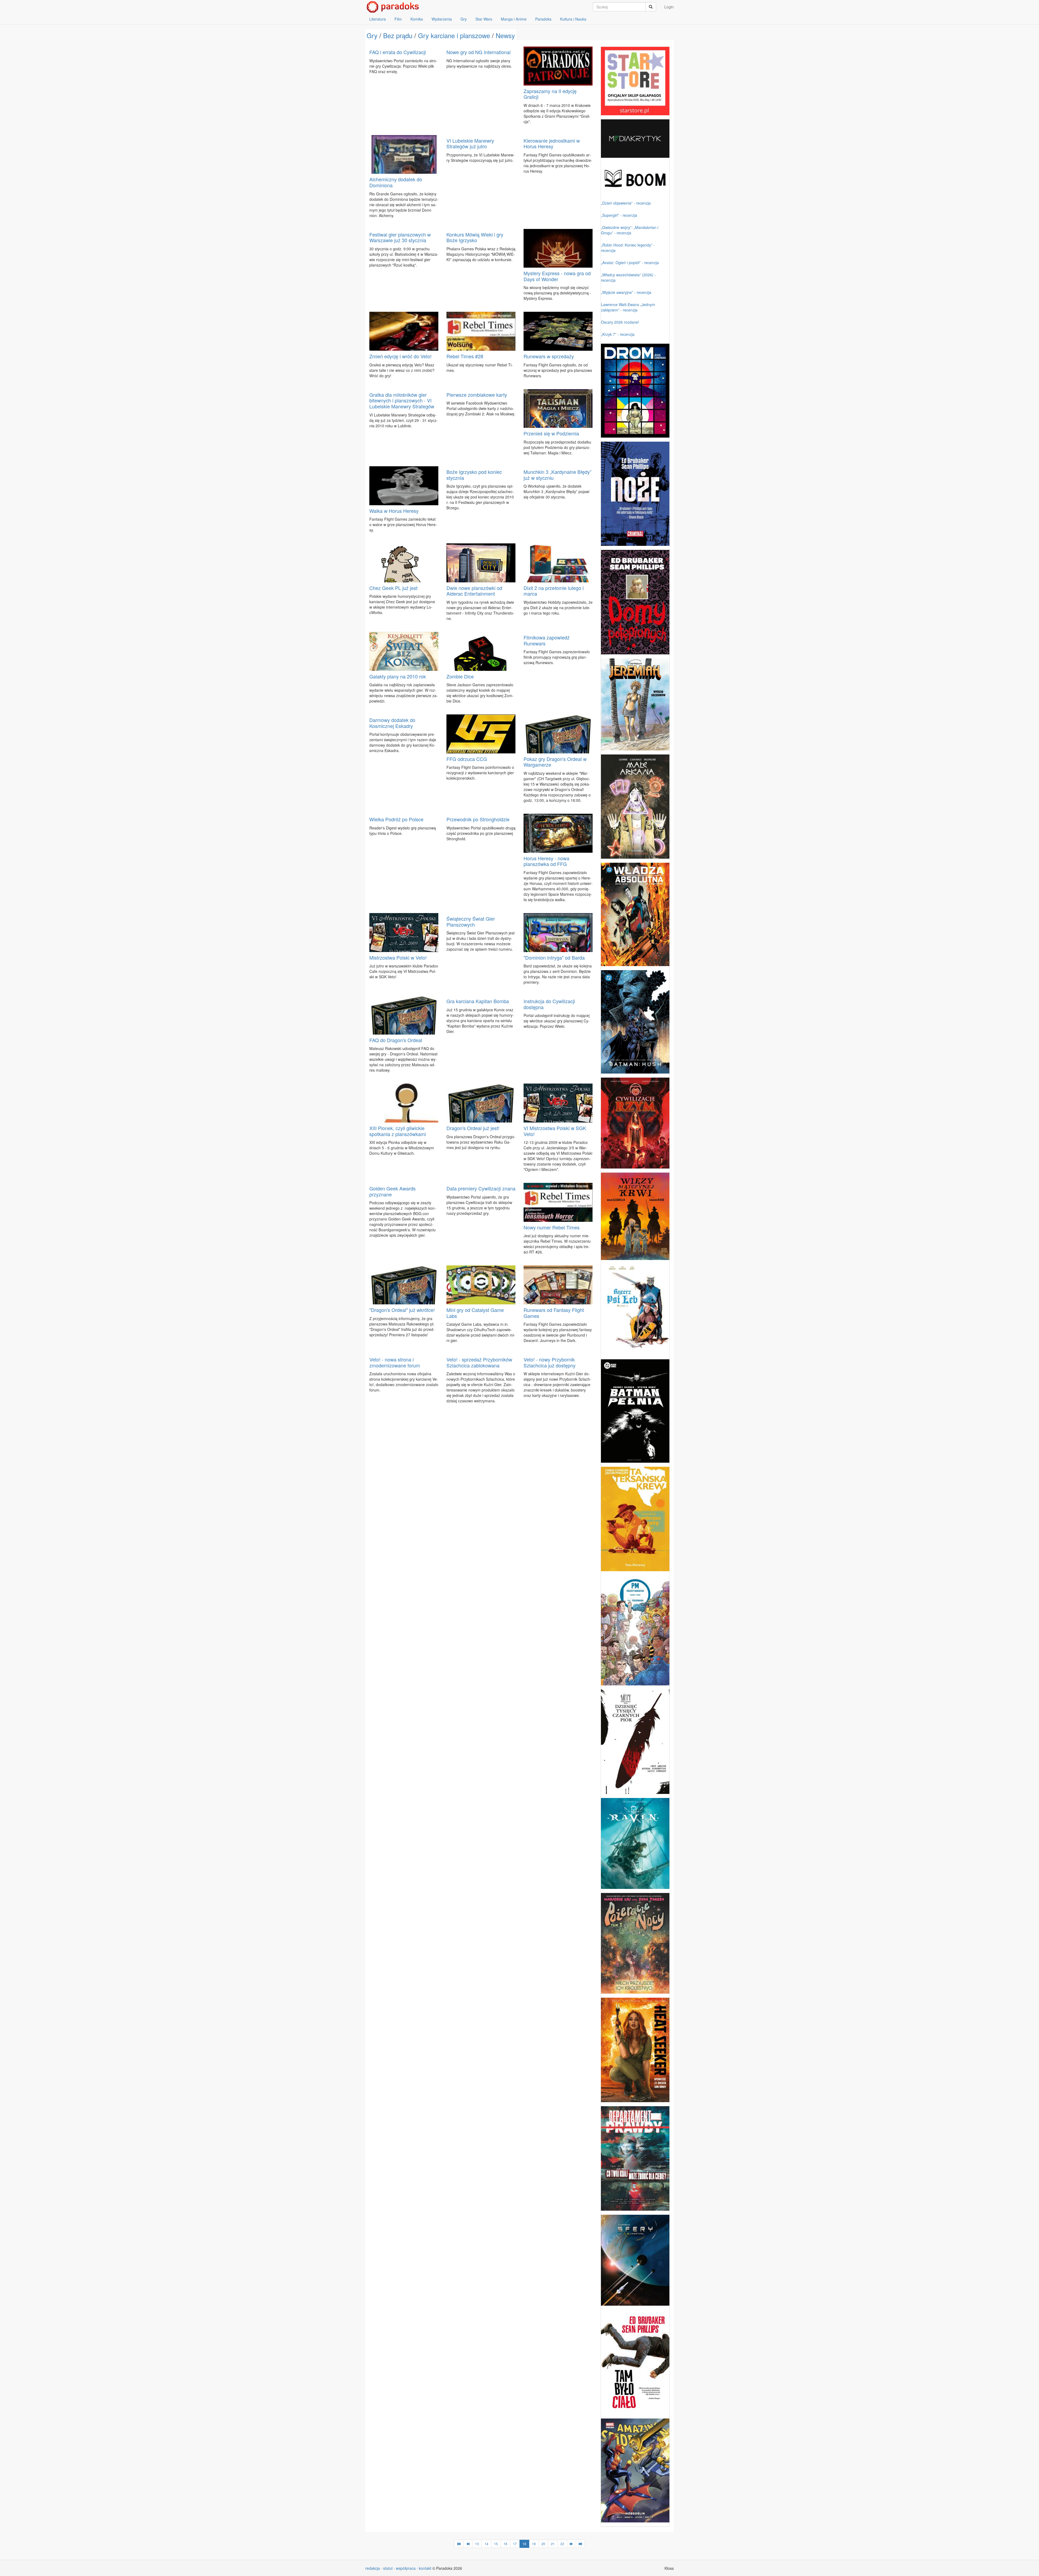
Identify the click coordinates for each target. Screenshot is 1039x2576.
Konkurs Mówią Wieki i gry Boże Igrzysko (475, 237)
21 (553, 2544)
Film (398, 19)
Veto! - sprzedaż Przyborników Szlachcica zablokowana (479, 1362)
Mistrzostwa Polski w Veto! (398, 957)
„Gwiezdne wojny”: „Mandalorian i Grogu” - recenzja (630, 230)
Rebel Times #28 (465, 356)
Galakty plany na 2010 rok (398, 676)
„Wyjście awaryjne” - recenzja (626, 292)
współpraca (406, 2568)
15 (496, 2544)
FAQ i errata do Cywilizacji (398, 52)
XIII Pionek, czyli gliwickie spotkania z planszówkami (398, 1131)
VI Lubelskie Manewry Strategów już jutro (470, 143)
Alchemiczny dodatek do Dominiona (396, 182)
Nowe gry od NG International (479, 52)
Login (669, 7)
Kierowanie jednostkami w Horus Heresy (552, 143)
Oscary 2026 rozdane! (620, 322)
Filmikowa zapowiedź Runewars (547, 640)
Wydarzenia (442, 19)
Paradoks (543, 19)
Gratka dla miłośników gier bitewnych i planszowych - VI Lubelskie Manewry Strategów (402, 400)
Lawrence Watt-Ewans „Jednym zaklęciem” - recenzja (628, 307)
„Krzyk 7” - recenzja (618, 334)
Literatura (378, 19)
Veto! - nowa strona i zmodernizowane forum (395, 1362)
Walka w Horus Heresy (394, 511)
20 (543, 2544)
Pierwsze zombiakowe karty (477, 395)
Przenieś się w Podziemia (551, 433)
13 (477, 2544)
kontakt (425, 2568)
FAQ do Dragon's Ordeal (396, 1040)
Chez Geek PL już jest (393, 588)
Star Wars (484, 19)
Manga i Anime (514, 19)
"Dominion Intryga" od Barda (554, 957)
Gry (464, 19)
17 (515, 2544)
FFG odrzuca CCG (467, 759)
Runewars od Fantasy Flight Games (554, 1313)
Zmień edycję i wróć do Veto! (400, 356)
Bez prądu (398, 35)
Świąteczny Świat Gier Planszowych (471, 921)
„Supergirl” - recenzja (619, 215)
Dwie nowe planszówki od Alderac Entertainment (474, 591)
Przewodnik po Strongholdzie (478, 819)
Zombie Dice (460, 676)
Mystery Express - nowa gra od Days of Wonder (557, 276)
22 (562, 2544)
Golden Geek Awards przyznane (392, 1191)
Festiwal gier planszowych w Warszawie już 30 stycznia (400, 237)
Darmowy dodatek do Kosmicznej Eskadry (392, 723)
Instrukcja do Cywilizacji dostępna (549, 1004)
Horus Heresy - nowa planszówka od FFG (546, 861)
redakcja (373, 2568)
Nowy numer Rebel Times (552, 1227)
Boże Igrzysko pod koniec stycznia (474, 475)
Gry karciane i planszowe (454, 35)
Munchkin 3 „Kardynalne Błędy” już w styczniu (558, 475)
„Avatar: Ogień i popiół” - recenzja (630, 262)
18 (524, 2544)
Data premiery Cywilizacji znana (481, 1188)
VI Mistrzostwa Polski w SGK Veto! (555, 1131)
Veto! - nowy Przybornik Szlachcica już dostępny (550, 1362)
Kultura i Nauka (573, 19)
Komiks (417, 19)
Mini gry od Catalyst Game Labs (475, 1313)
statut (388, 2568)
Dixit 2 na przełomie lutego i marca (554, 591)
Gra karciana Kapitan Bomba (478, 1001)
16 (505, 2544)
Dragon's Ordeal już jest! (473, 1128)
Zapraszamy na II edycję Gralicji (550, 94)
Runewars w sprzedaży (549, 356)
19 (534, 2544)
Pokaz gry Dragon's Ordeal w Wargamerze (555, 762)
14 (486, 2544)
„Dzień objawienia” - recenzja (626, 203)
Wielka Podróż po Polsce (396, 819)
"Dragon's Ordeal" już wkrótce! (402, 1310)
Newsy (505, 35)
